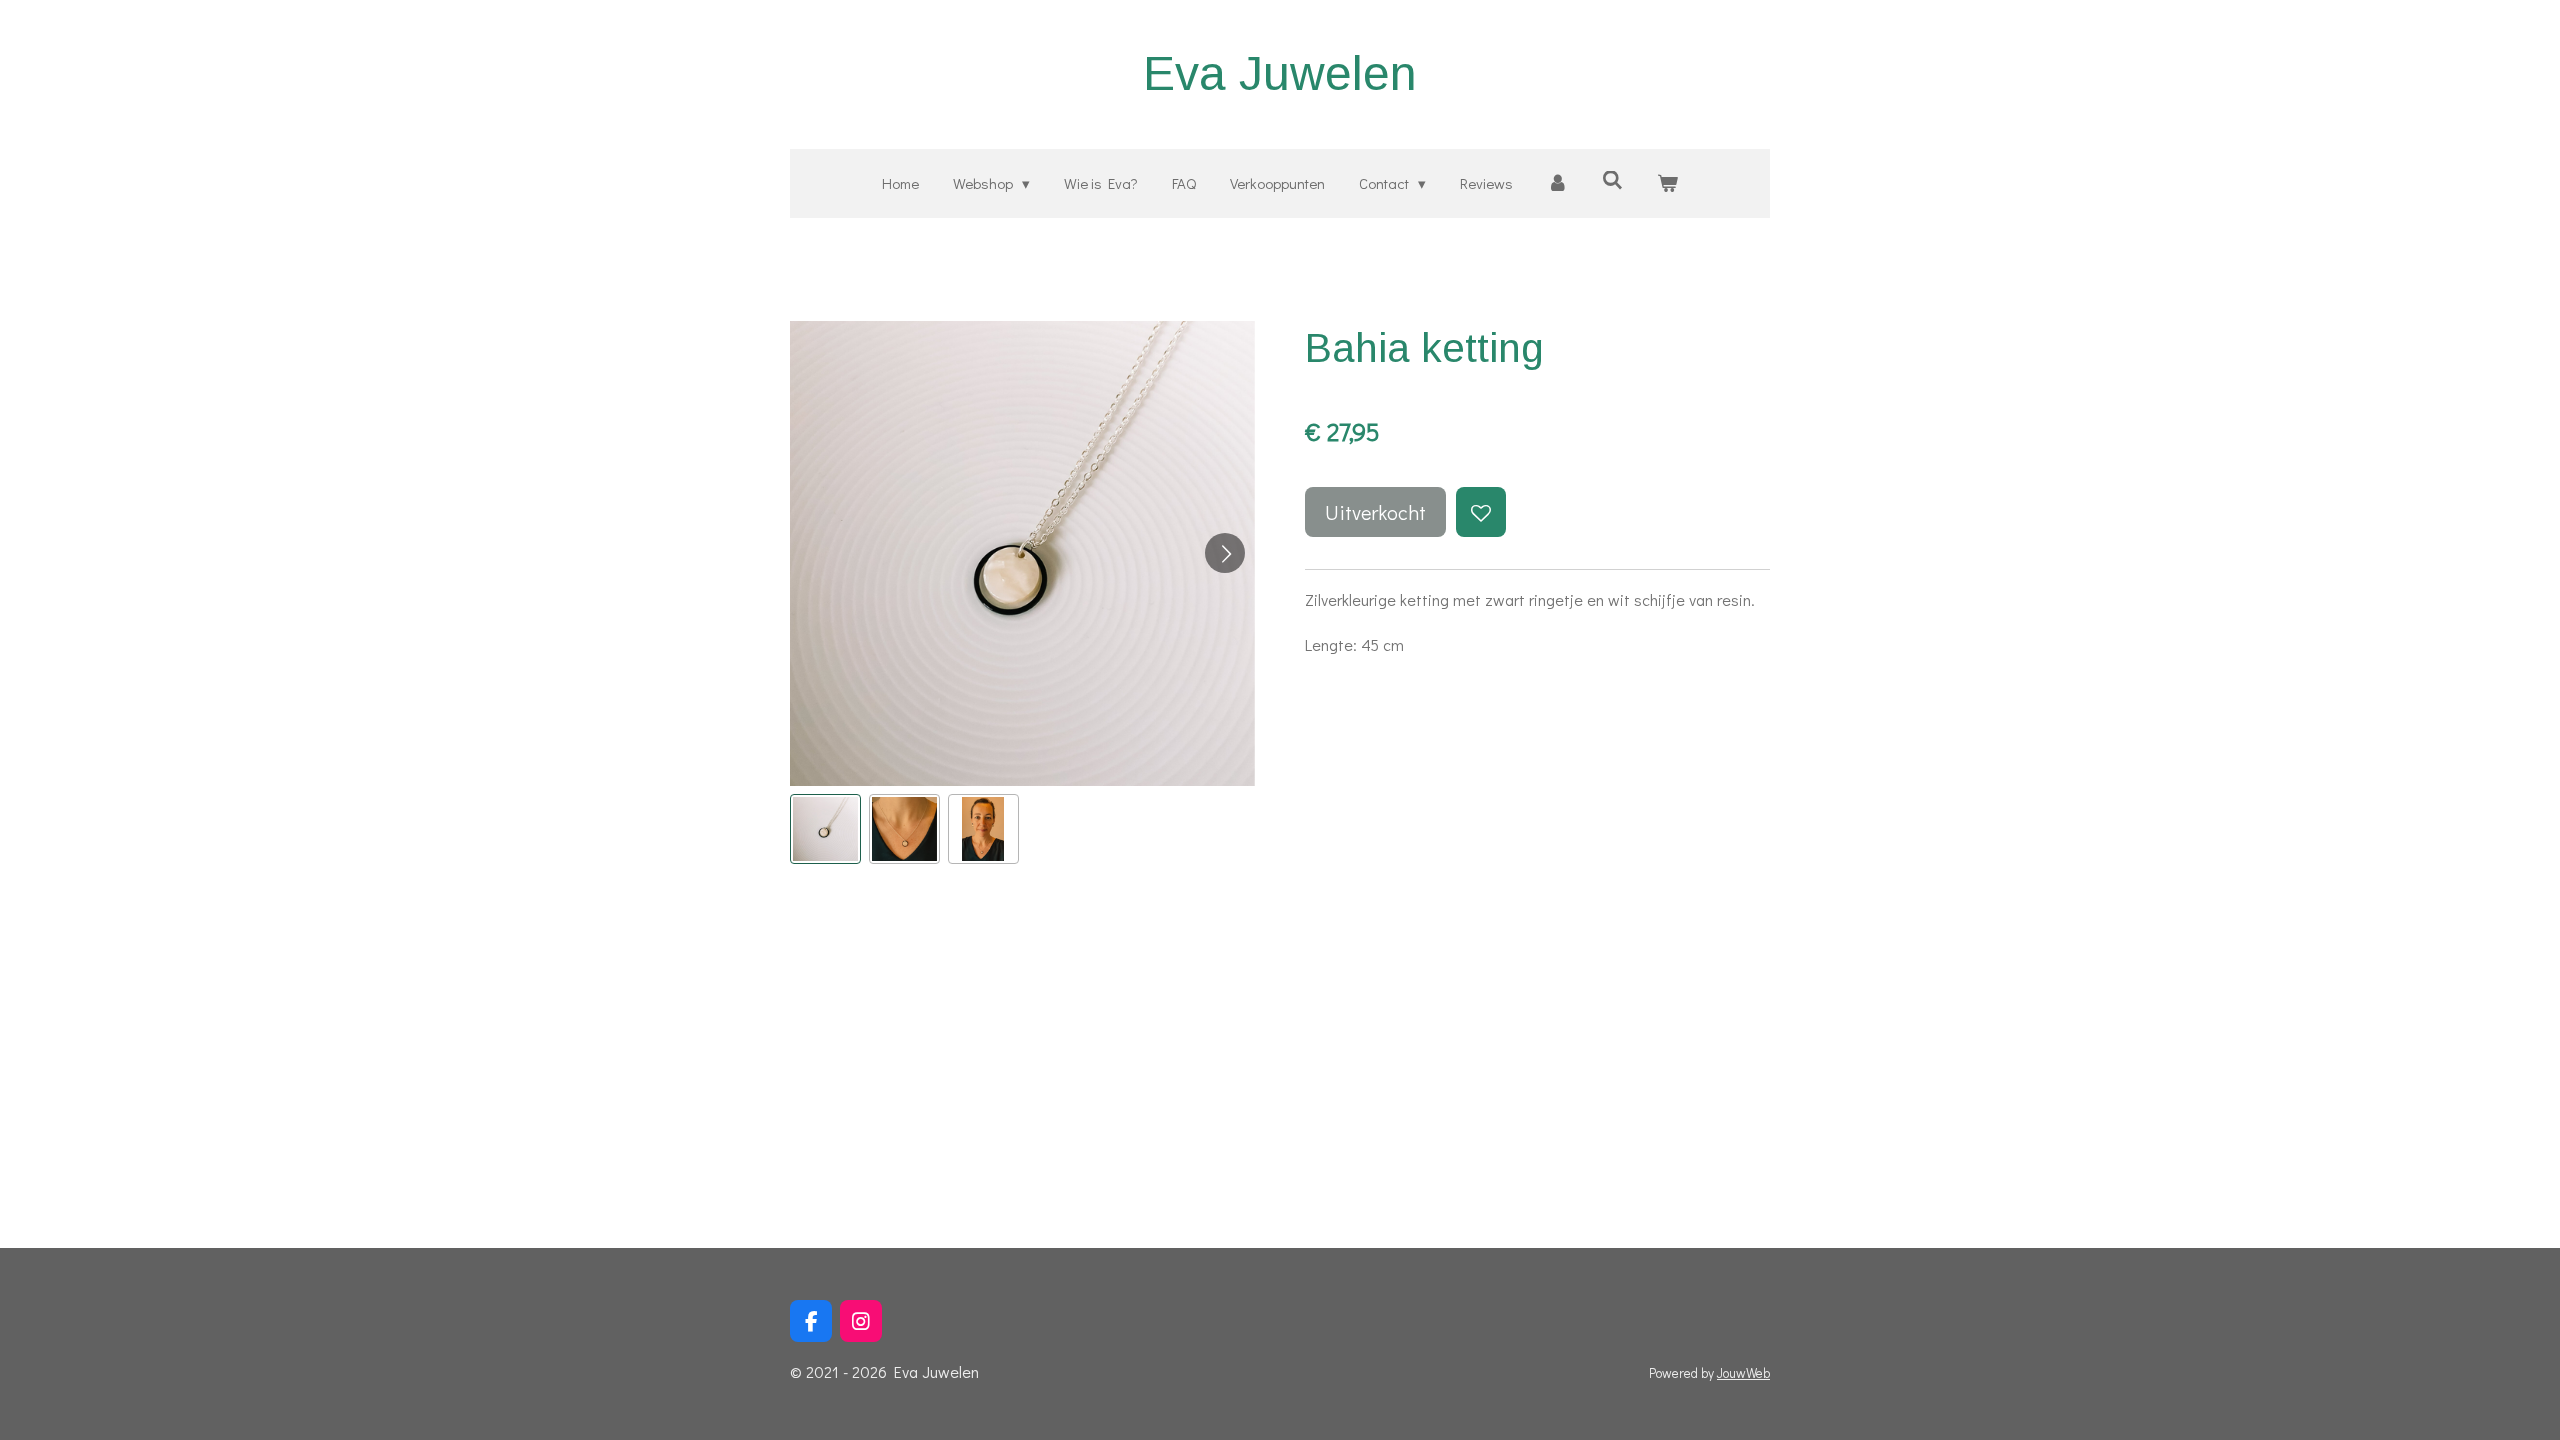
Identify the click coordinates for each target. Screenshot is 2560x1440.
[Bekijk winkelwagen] (1667, 183)
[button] (825, 829)
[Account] (1557, 183)
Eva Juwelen (1280, 73)
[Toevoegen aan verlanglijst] (1481, 512)
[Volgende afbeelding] (1225, 553)
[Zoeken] (1612, 180)
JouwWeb (1743, 1373)
